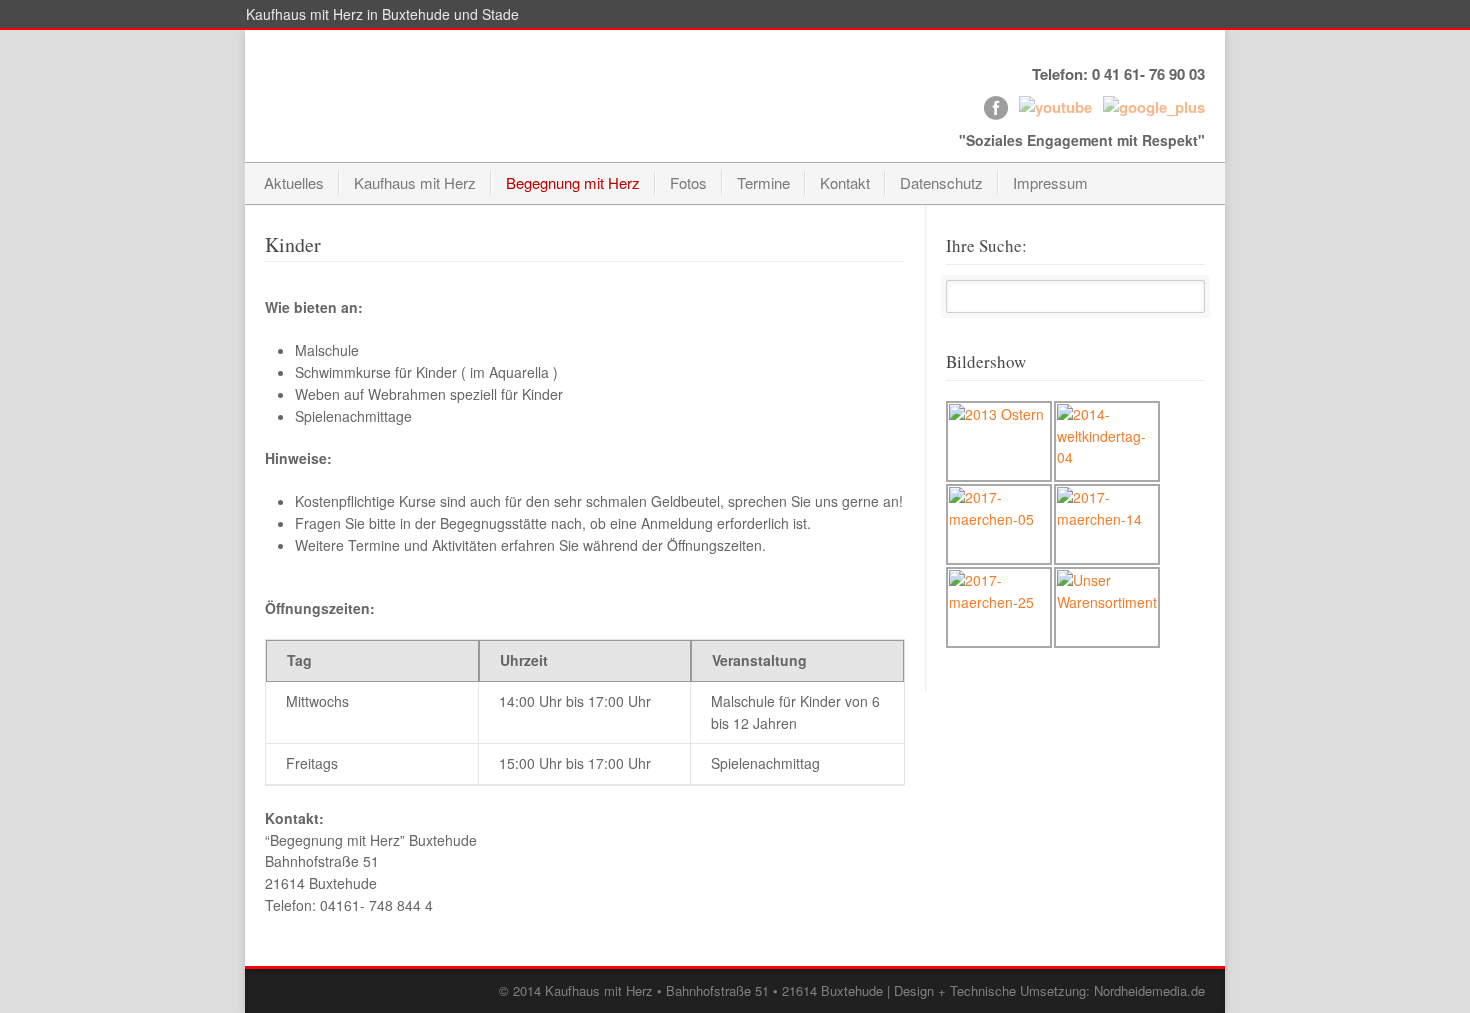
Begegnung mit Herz (573, 182)
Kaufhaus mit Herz (415, 182)
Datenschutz (941, 182)
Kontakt (845, 182)
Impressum (1050, 182)
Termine (763, 182)
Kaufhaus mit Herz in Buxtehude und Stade (382, 14)
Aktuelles (294, 182)
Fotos (688, 182)
